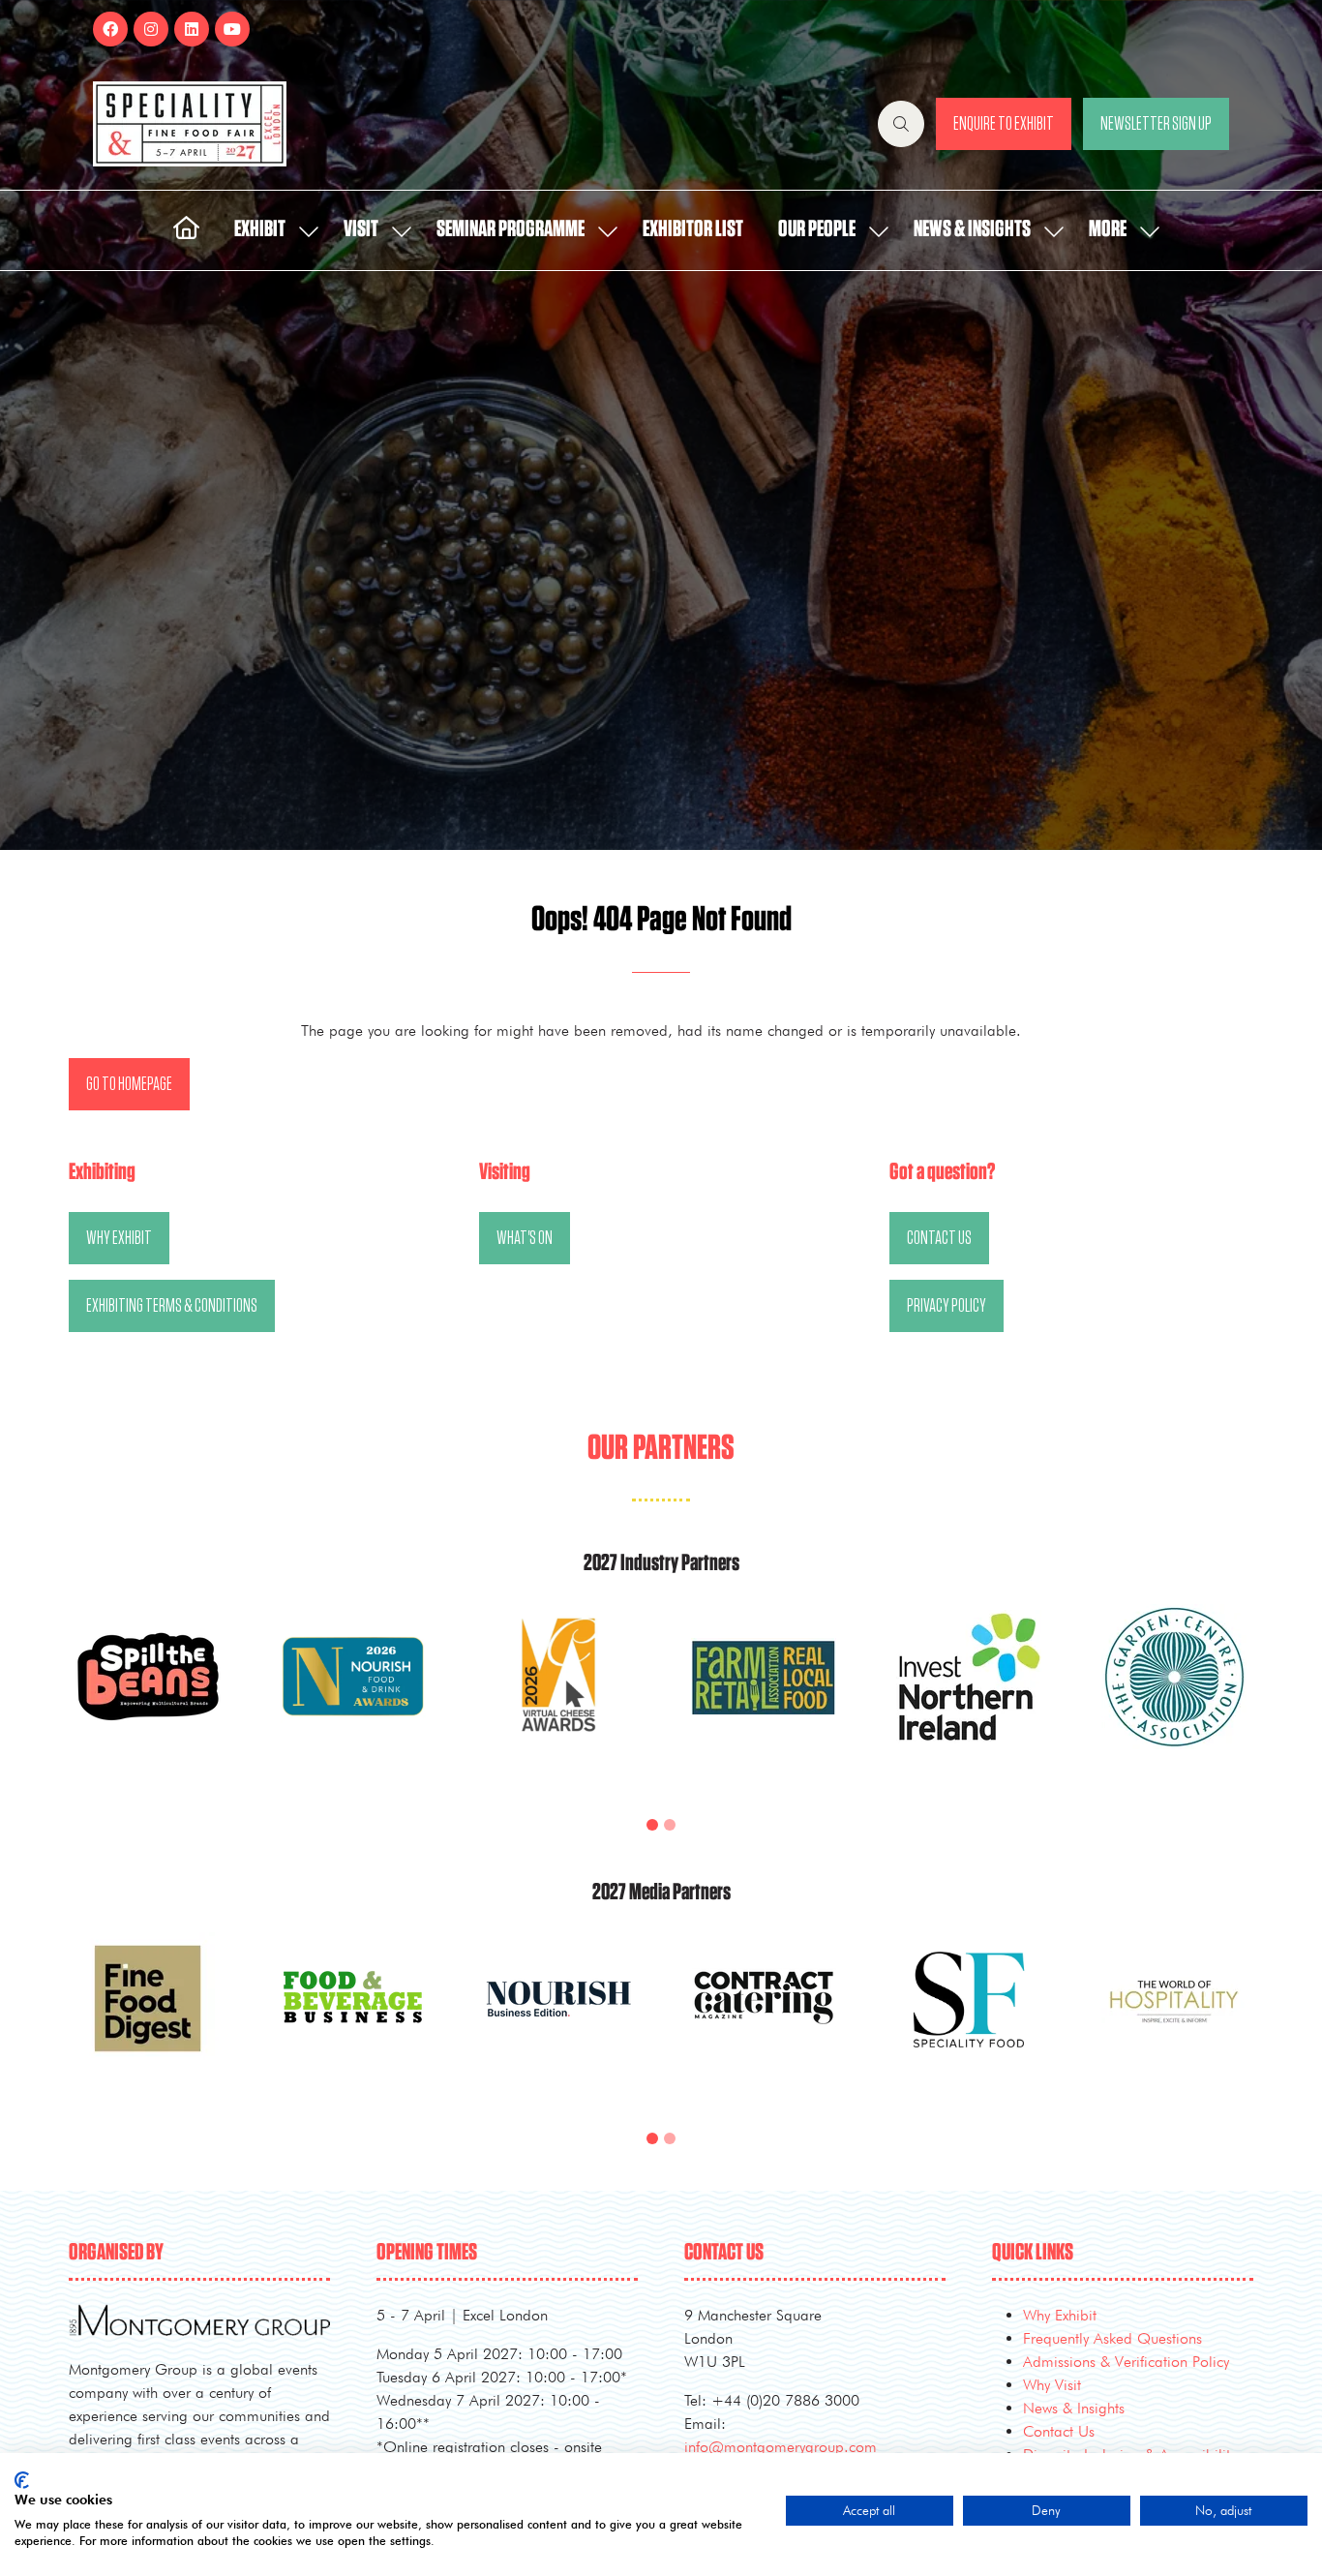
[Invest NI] (969, 1700)
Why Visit (1052, 2385)
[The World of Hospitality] (1174, 2021)
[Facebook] (110, 29)
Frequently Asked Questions (1112, 2338)
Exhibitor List (693, 229)
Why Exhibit (1060, 2315)
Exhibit (260, 229)
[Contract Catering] (764, 2021)
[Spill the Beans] (148, 1700)
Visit (361, 229)
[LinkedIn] (192, 29)
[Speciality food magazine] (969, 2021)
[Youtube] (232, 29)
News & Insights (972, 229)
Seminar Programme (511, 229)
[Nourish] (558, 2021)
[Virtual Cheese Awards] (558, 1700)
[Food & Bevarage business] (353, 2021)
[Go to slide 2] (670, 1825)
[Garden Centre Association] (1174, 1700)
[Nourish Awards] (353, 1700)
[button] (901, 124)
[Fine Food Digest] (148, 2021)
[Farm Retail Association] (764, 1700)
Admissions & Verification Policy (1126, 2362)
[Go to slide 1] (652, 1825)
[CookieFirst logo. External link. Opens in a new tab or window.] (22, 2480)
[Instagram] (151, 29)
